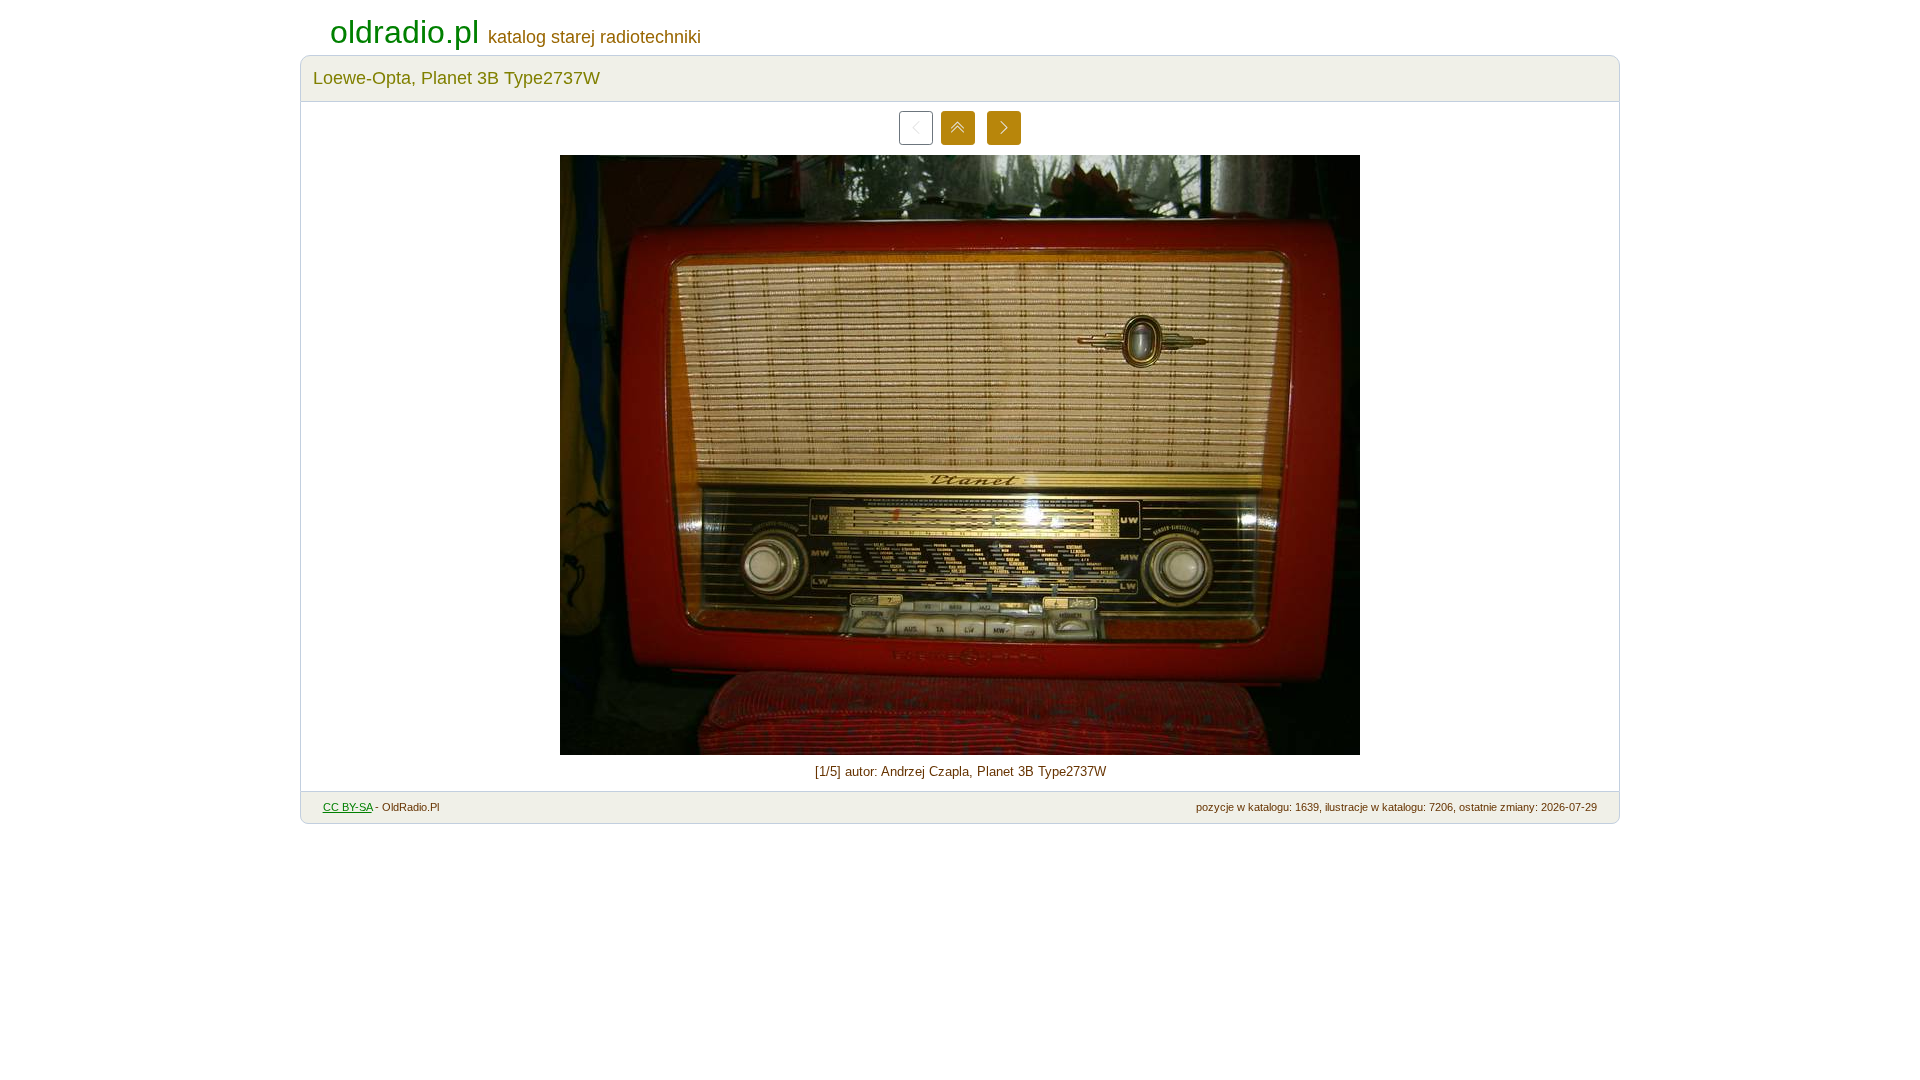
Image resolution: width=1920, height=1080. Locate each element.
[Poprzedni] (916, 128)
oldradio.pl (404, 32)
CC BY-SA (347, 807)
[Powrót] (958, 128)
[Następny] (1004, 128)
